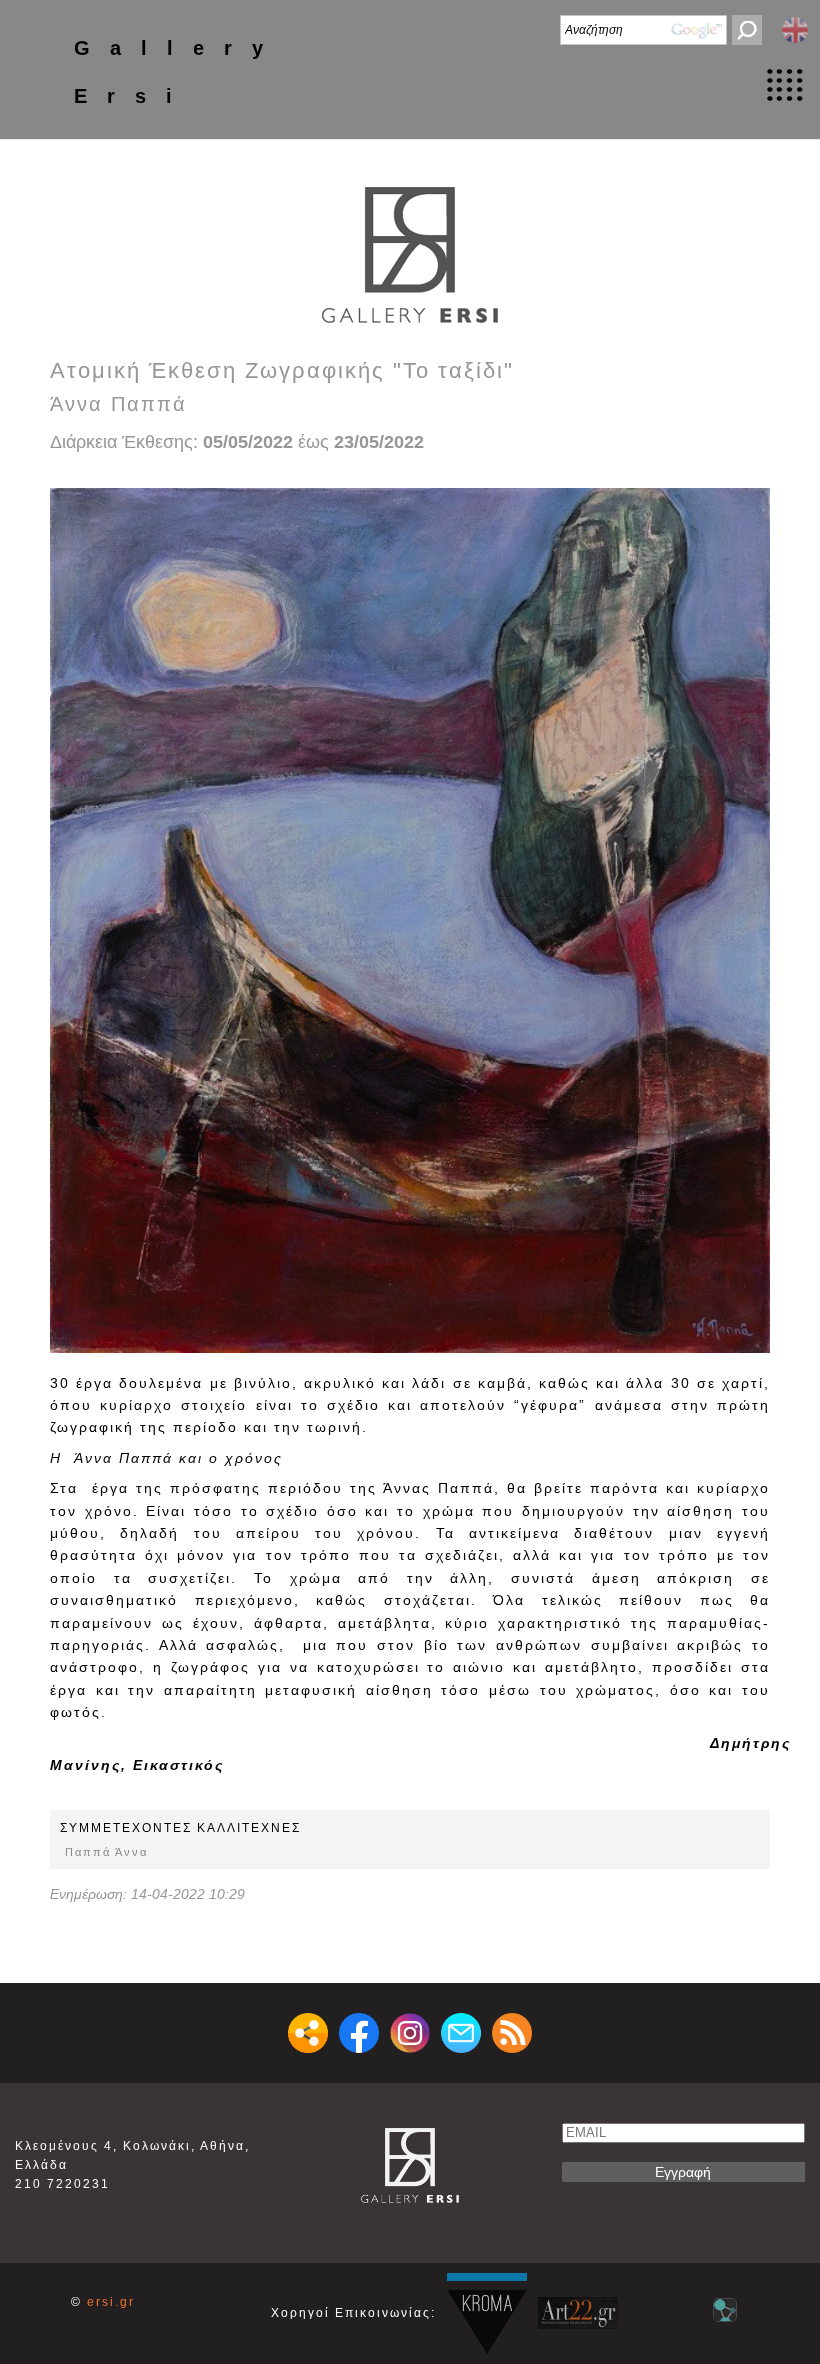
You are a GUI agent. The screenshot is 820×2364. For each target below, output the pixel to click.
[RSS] (512, 2033)
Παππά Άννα (106, 1852)
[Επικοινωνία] (461, 2033)
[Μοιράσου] (308, 2033)
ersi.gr (111, 2302)
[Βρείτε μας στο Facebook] (359, 2033)
